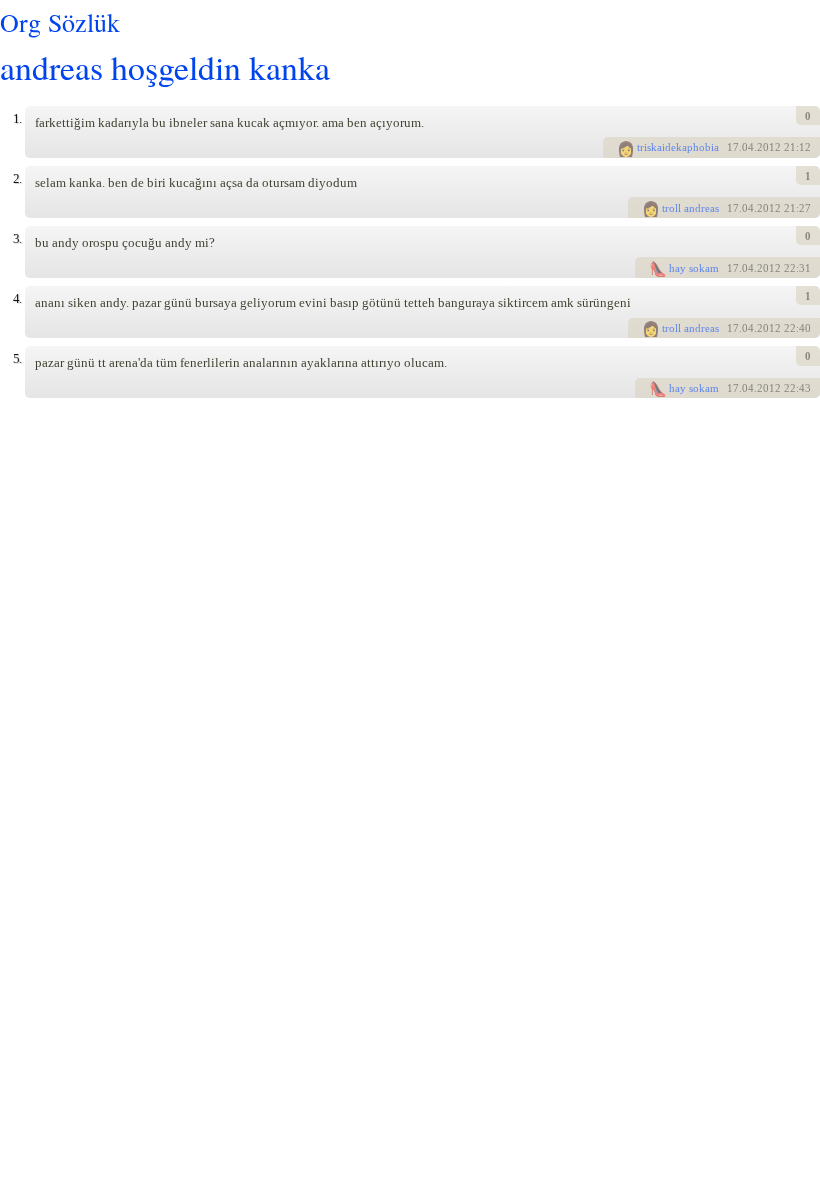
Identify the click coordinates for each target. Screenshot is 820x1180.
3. (17, 238)
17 (733, 147)
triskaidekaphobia (678, 147)
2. (17, 178)
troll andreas (690, 208)
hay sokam (694, 268)
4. (17, 298)
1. (17, 118)
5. (17, 358)
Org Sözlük (60, 22)
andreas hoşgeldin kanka (165, 66)
